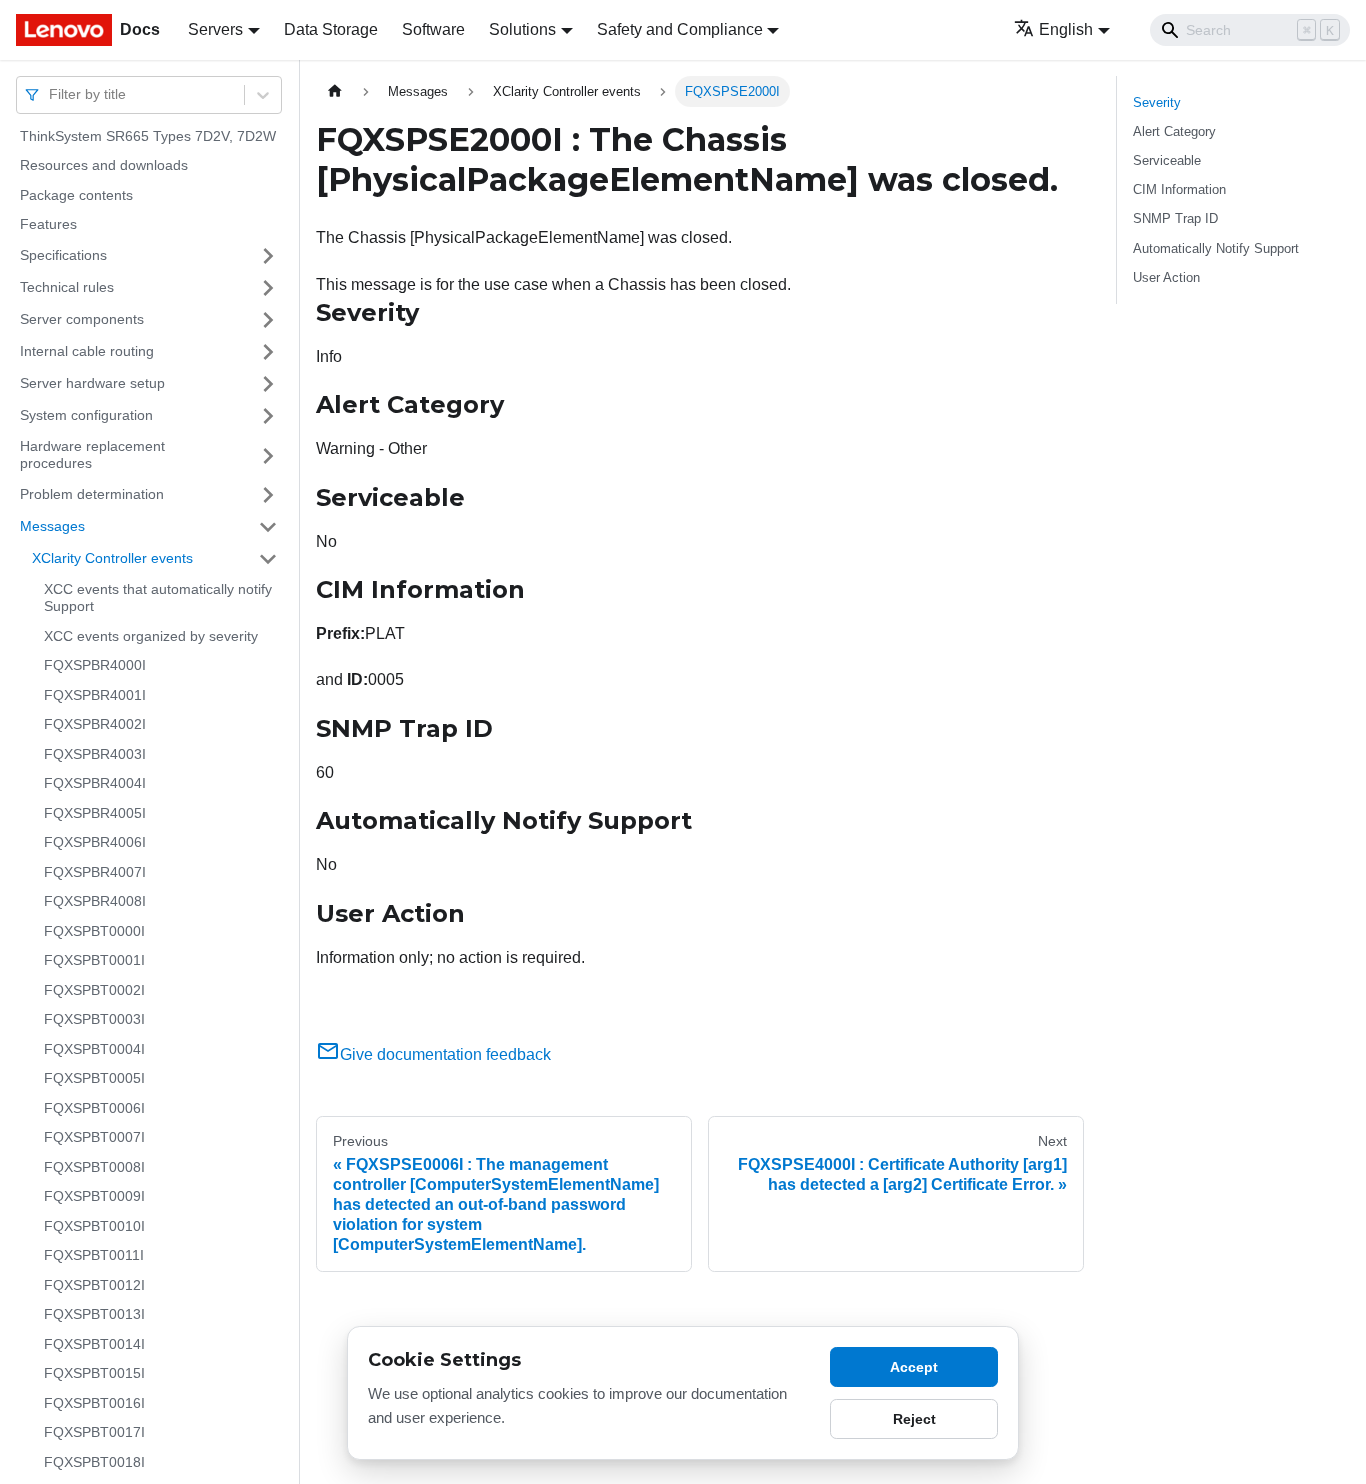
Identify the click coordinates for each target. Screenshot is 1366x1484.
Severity (1157, 102)
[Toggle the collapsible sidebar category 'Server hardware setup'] (268, 384)
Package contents (76, 195)
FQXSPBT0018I (94, 1462)
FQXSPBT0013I (94, 1315)
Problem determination (92, 494)
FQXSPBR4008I (95, 902)
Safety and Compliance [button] (680, 29)
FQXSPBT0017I (94, 1433)
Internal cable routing (87, 351)
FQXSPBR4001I (95, 695)
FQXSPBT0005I (94, 1079)
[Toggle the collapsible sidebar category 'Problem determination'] (268, 495)
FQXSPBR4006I (95, 843)
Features (48, 225)
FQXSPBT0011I (94, 1256)
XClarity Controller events (112, 558)
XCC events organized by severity (151, 636)
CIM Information (1179, 189)
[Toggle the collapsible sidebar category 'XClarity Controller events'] (268, 559)
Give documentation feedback (445, 1054)
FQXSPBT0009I (94, 1197)
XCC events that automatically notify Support (158, 598)
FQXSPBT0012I (94, 1285)
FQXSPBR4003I (95, 754)
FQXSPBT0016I (94, 1403)
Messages (52, 526)
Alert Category (1174, 131)
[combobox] (51, 94)
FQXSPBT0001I (94, 961)
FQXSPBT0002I (94, 990)
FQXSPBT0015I (94, 1374)
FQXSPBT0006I (94, 1108)
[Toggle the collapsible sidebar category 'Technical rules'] (268, 288)
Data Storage (331, 29)
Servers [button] (215, 29)
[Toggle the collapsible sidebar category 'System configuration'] (268, 416)
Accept (914, 1367)
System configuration (86, 415)
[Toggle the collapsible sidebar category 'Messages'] (268, 527)
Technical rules (67, 287)
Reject (914, 1419)
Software (433, 29)
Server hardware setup (92, 383)
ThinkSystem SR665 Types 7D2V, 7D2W (148, 136)
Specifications (63, 255)
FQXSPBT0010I (94, 1226)
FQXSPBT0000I (94, 931)
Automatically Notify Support (1216, 248)
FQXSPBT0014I (94, 1344)
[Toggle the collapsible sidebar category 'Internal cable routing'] (268, 352)
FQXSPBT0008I (94, 1167)
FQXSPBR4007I (95, 872)
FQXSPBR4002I (95, 725)
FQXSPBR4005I (95, 813)
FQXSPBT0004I (94, 1049)
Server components (82, 319)
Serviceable (1167, 160)
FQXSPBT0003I (94, 1020)
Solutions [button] (522, 29)
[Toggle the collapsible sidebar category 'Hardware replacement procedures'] (268, 455)
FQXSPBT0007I (94, 1138)
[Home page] (335, 91)
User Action (1166, 277)
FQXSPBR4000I (95, 666)
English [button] (1066, 29)
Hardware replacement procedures (92, 455)
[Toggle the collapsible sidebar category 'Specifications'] (268, 256)
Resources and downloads (104, 166)
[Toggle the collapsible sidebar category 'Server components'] (268, 320)
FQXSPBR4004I (95, 784)
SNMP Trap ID (1175, 218)
